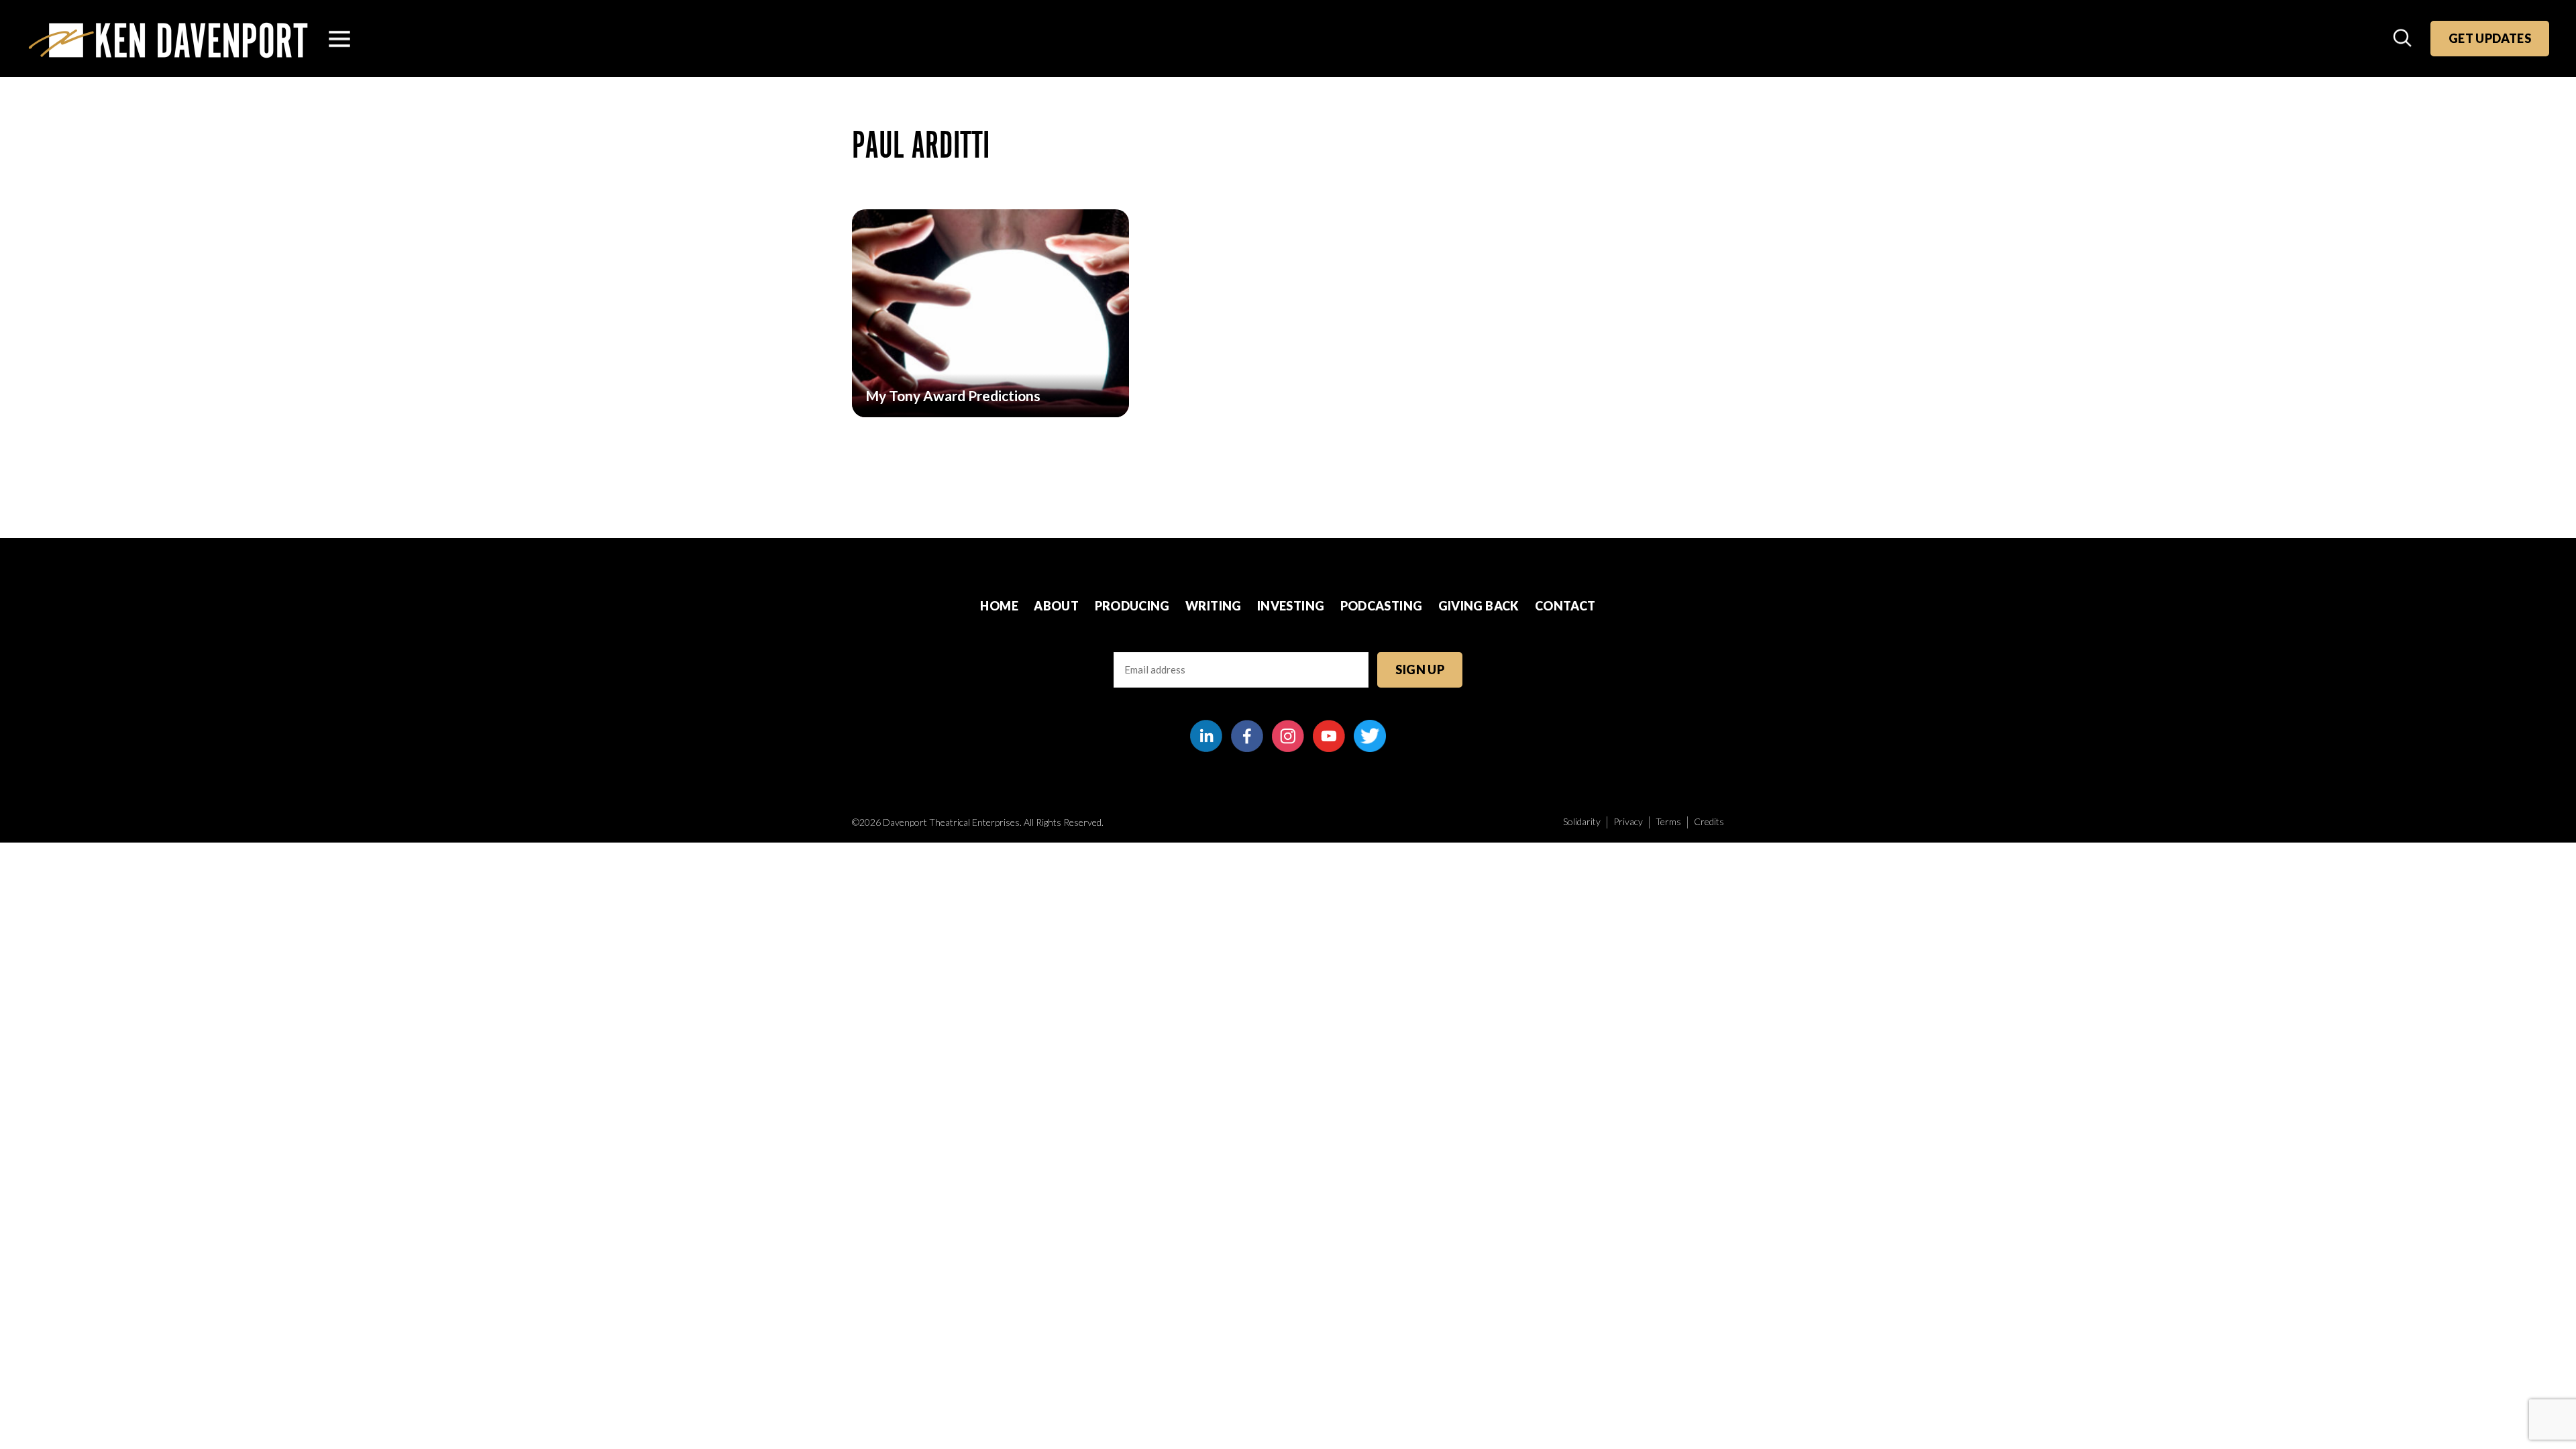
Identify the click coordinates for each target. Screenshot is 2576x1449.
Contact (1565, 606)
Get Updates (2490, 38)
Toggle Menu (339, 39)
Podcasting (1382, 606)
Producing (1132, 606)
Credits (1709, 821)
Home (999, 606)
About (1056, 606)
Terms (1668, 821)
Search (2404, 39)
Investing (1291, 606)
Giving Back (1479, 606)
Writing (1214, 606)
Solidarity (1582, 821)
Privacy (1628, 821)
